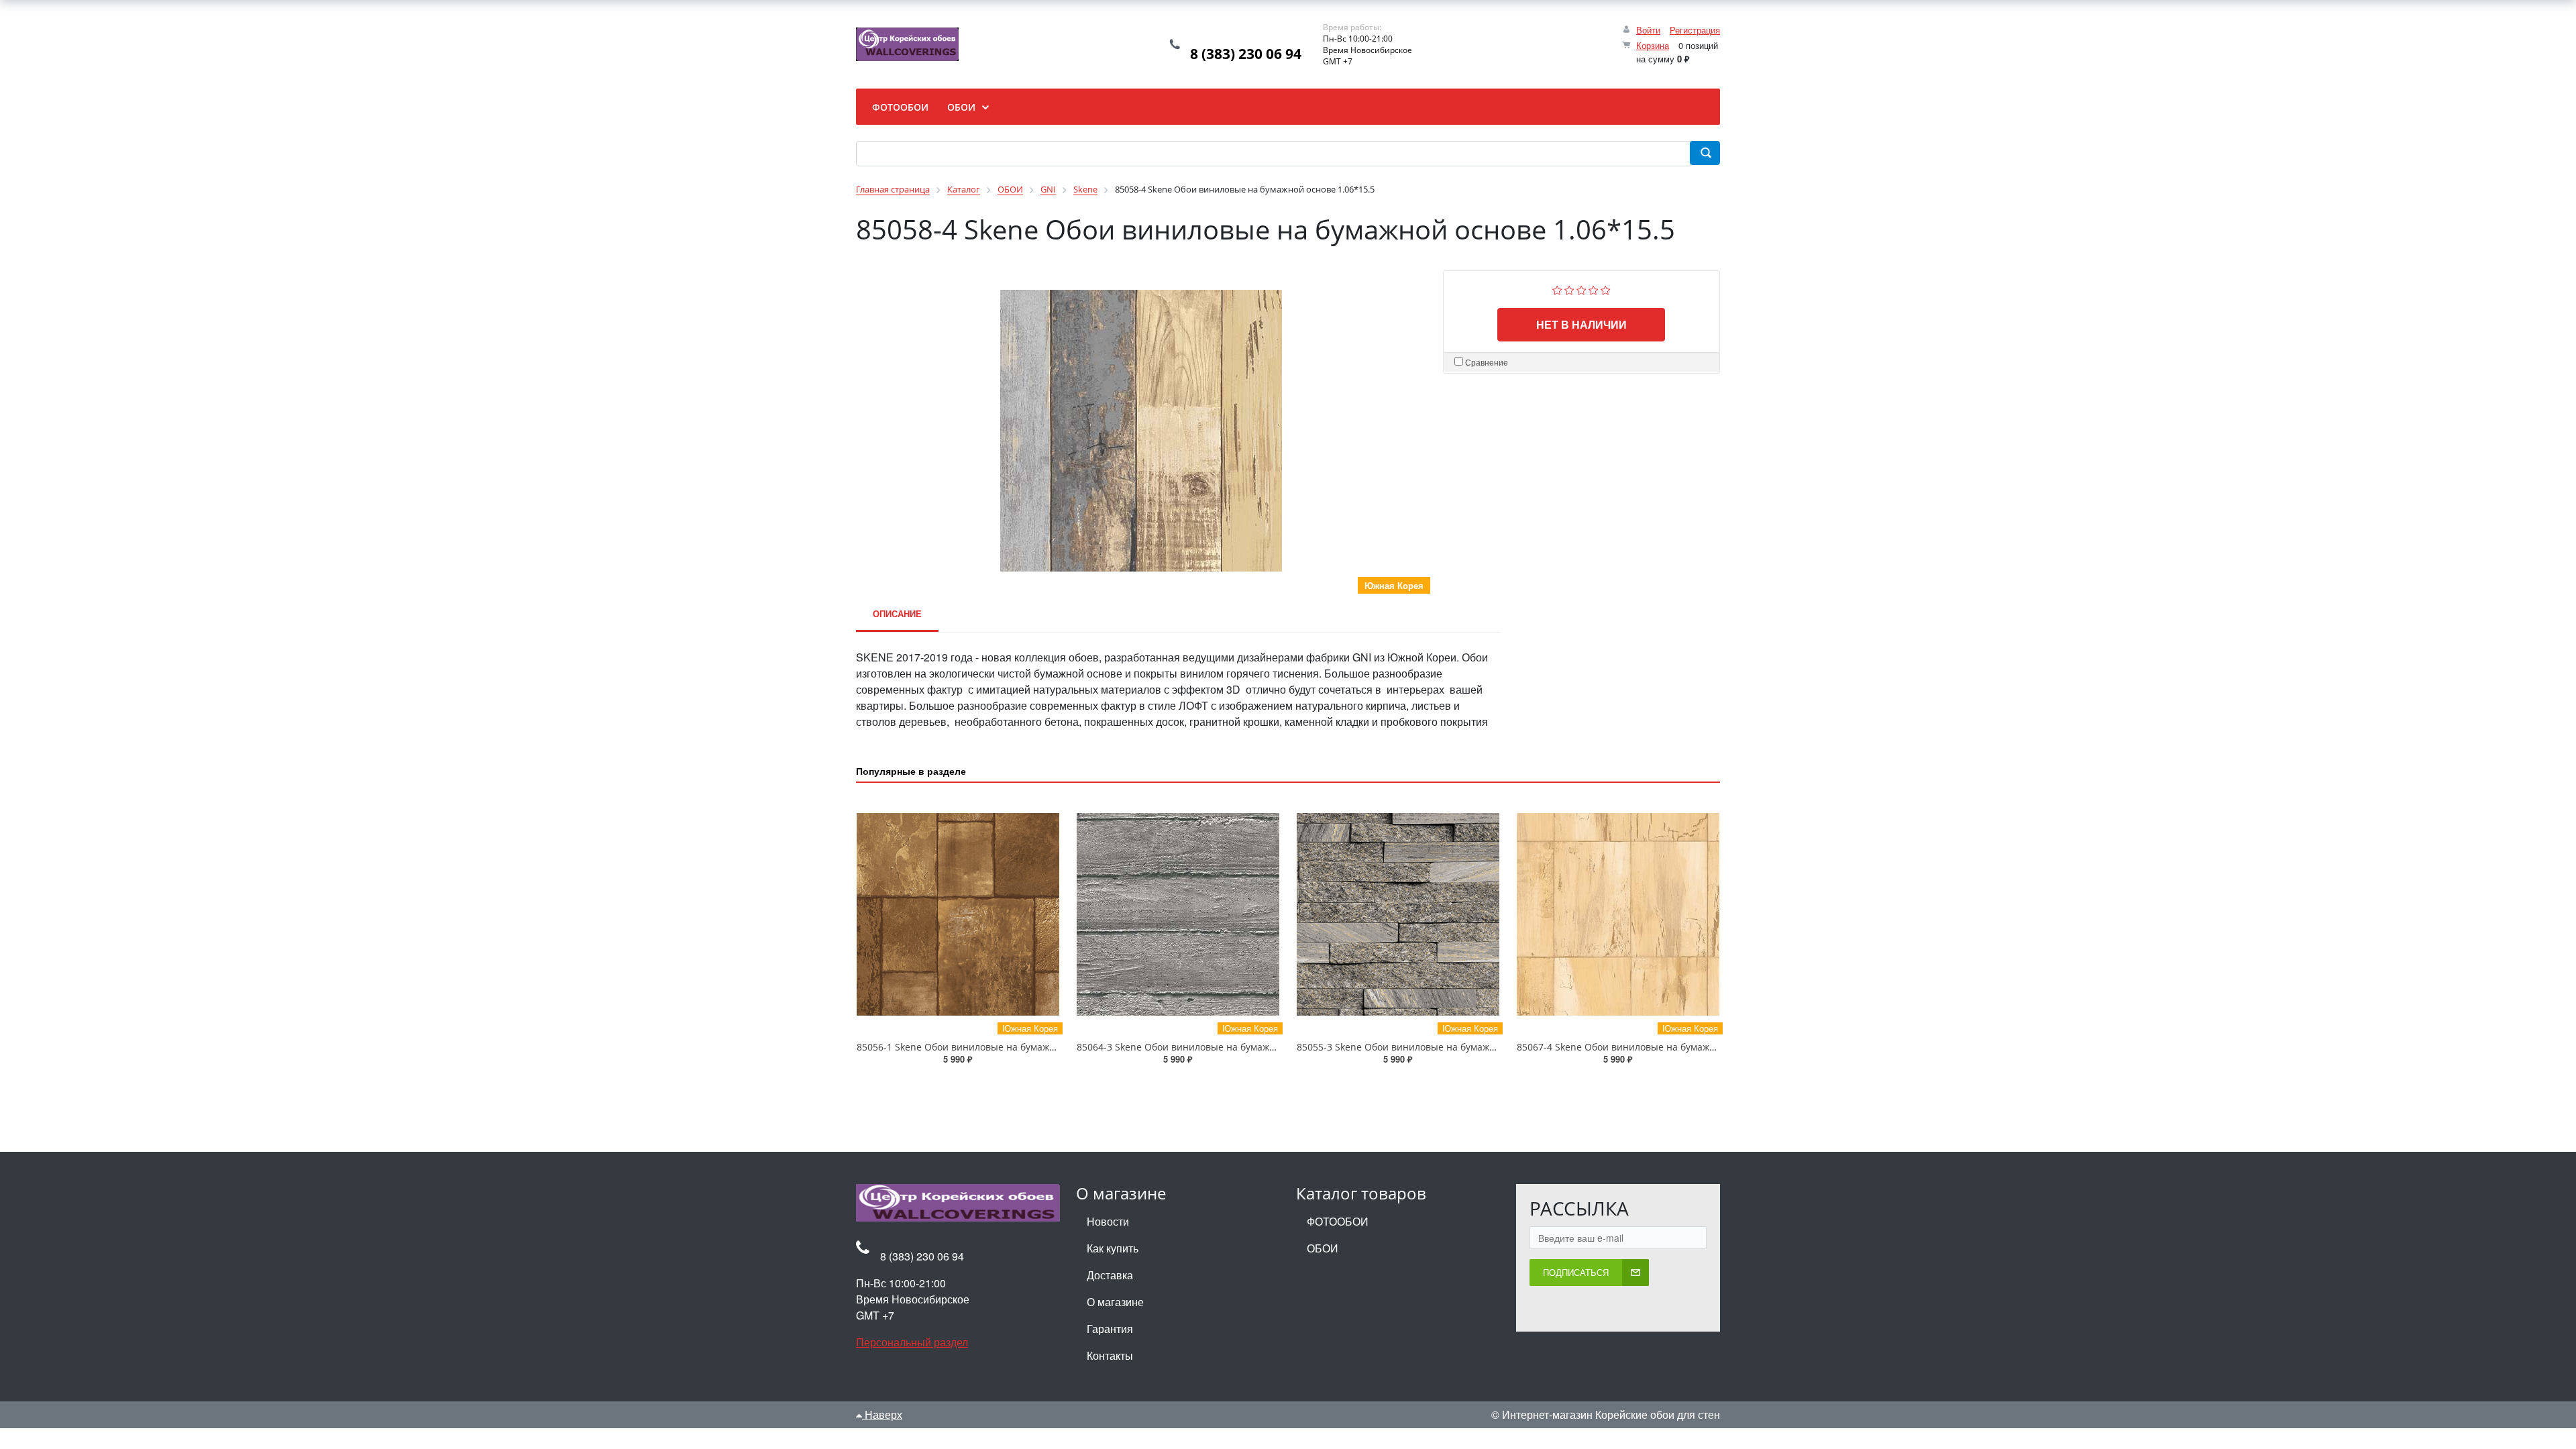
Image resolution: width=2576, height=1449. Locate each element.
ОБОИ (1323, 1248)
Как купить (1113, 1248)
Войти (1648, 30)
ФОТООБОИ (1338, 1221)
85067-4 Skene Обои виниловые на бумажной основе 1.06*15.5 (1662, 1047)
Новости (1108, 1221)
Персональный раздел (912, 1342)
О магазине (1115, 1302)
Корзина (1653, 45)
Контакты (1110, 1355)
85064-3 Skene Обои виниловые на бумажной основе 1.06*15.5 (1222, 1047)
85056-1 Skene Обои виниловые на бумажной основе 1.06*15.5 (1002, 1047)
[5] (1606, 289)
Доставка (1110, 1275)
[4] (1594, 289)
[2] (1569, 289)
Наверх (882, 1414)
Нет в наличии (1581, 324)
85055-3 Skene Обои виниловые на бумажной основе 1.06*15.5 (1442, 1047)
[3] (1581, 289)
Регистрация (1695, 30)
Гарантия (1110, 1329)
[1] (1557, 289)
